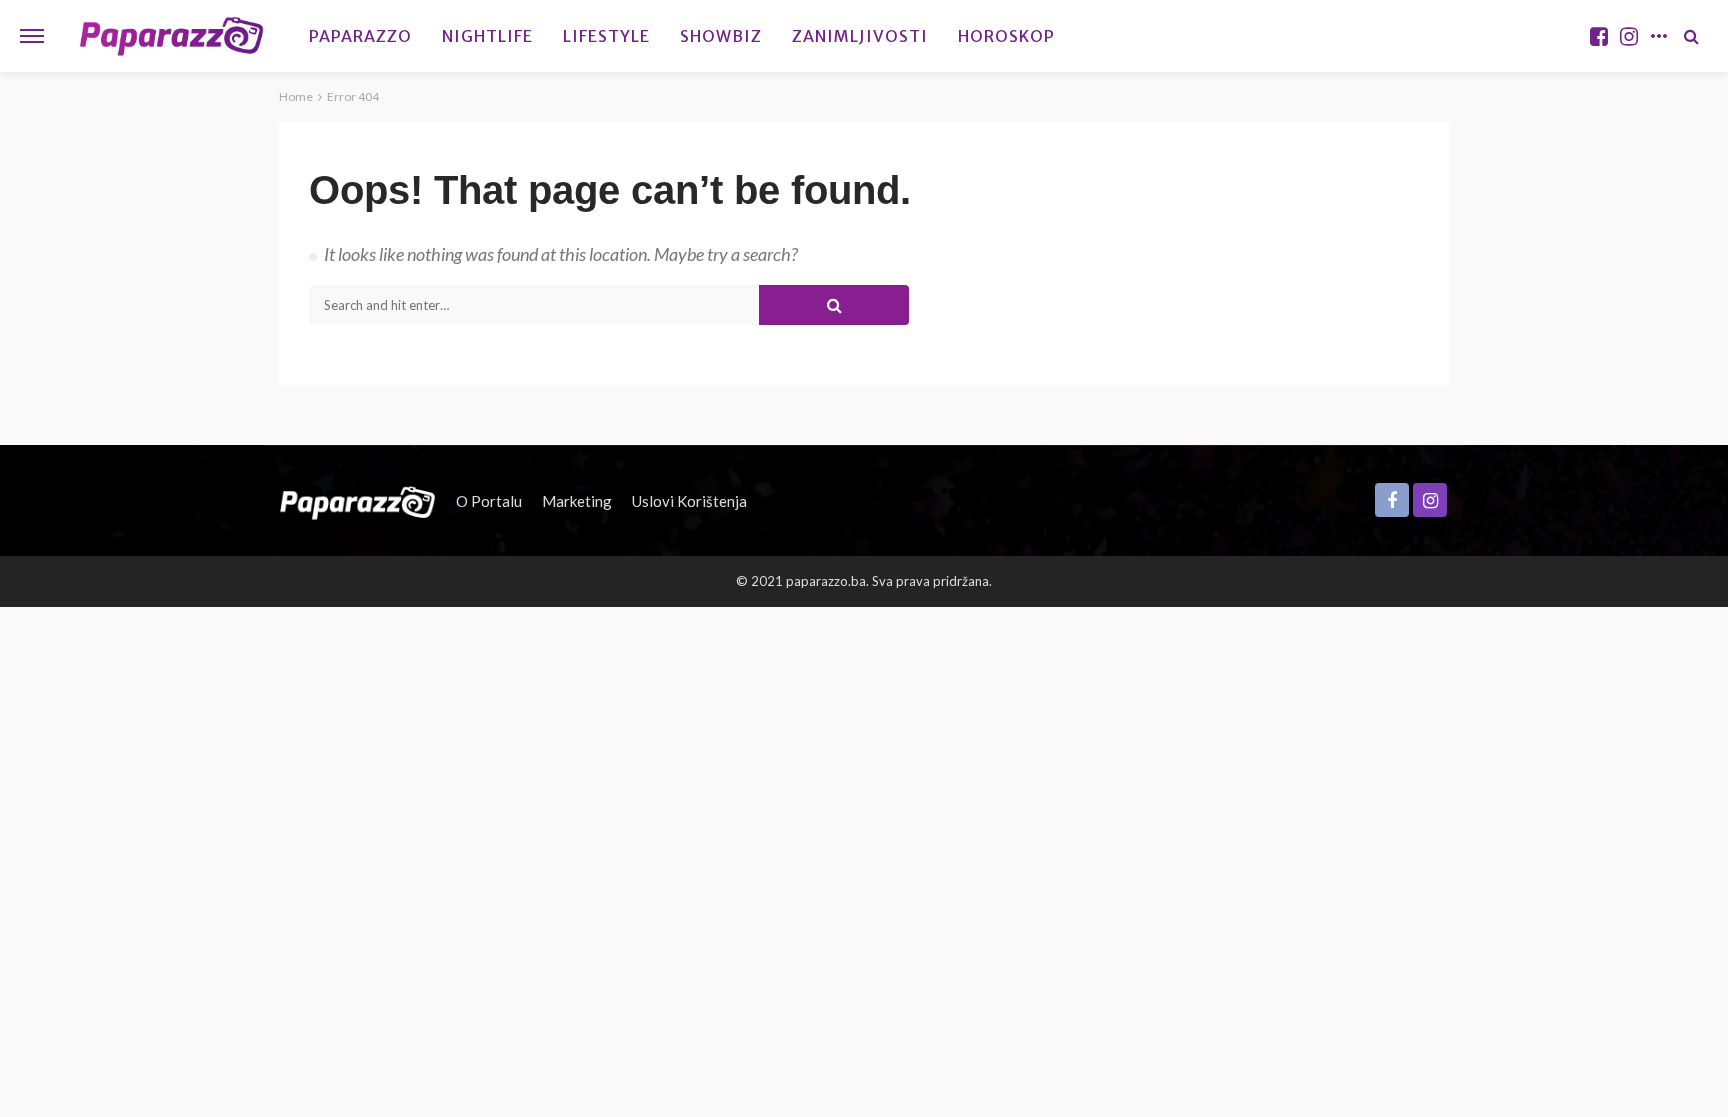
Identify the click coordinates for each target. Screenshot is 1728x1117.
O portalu (489, 501)
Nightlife (487, 36)
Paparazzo (360, 36)
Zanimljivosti (860, 36)
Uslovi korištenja (689, 501)
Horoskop (1006, 36)
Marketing (577, 501)
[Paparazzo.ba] (171, 36)
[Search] (1691, 36)
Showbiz (721, 36)
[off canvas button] (32, 36)
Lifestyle (606, 36)
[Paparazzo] (357, 501)
